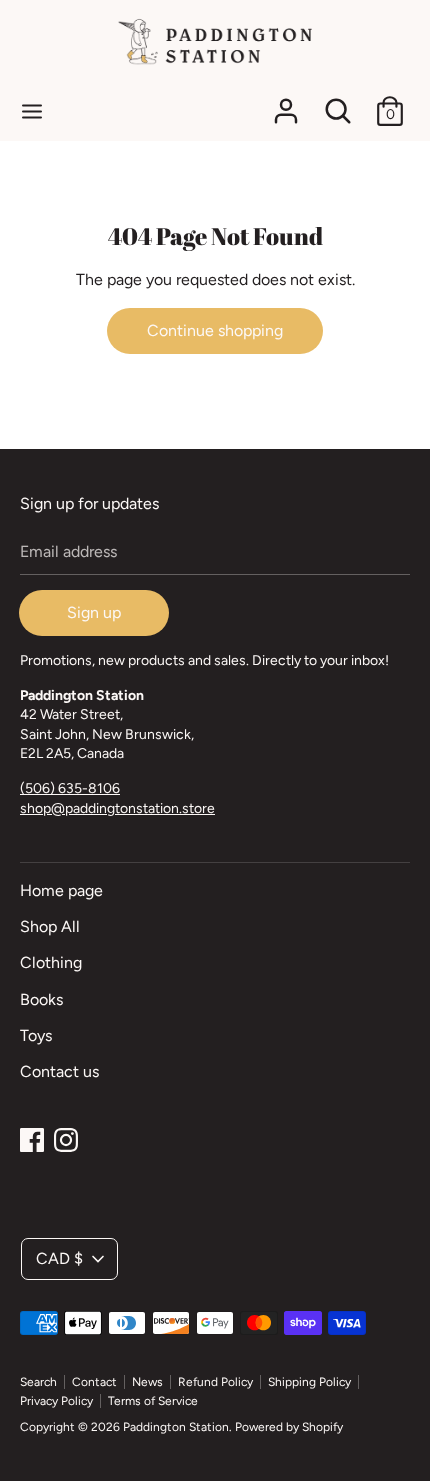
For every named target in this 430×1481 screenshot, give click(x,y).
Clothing (51, 962)
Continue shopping (215, 330)
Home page (61, 890)
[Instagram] (66, 1137)
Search (38, 1382)
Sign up (94, 612)
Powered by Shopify (289, 1427)
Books (41, 999)
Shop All (50, 926)
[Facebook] (32, 1137)
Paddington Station (176, 1427)
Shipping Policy (309, 1382)
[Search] (338, 103)
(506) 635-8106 (70, 788)
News (147, 1382)
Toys (36, 1035)
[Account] (286, 103)
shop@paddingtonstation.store (117, 808)
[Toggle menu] (32, 110)
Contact (94, 1382)
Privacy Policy (56, 1401)
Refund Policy (215, 1382)
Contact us (59, 1071)
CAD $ (59, 1258)
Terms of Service (153, 1401)
